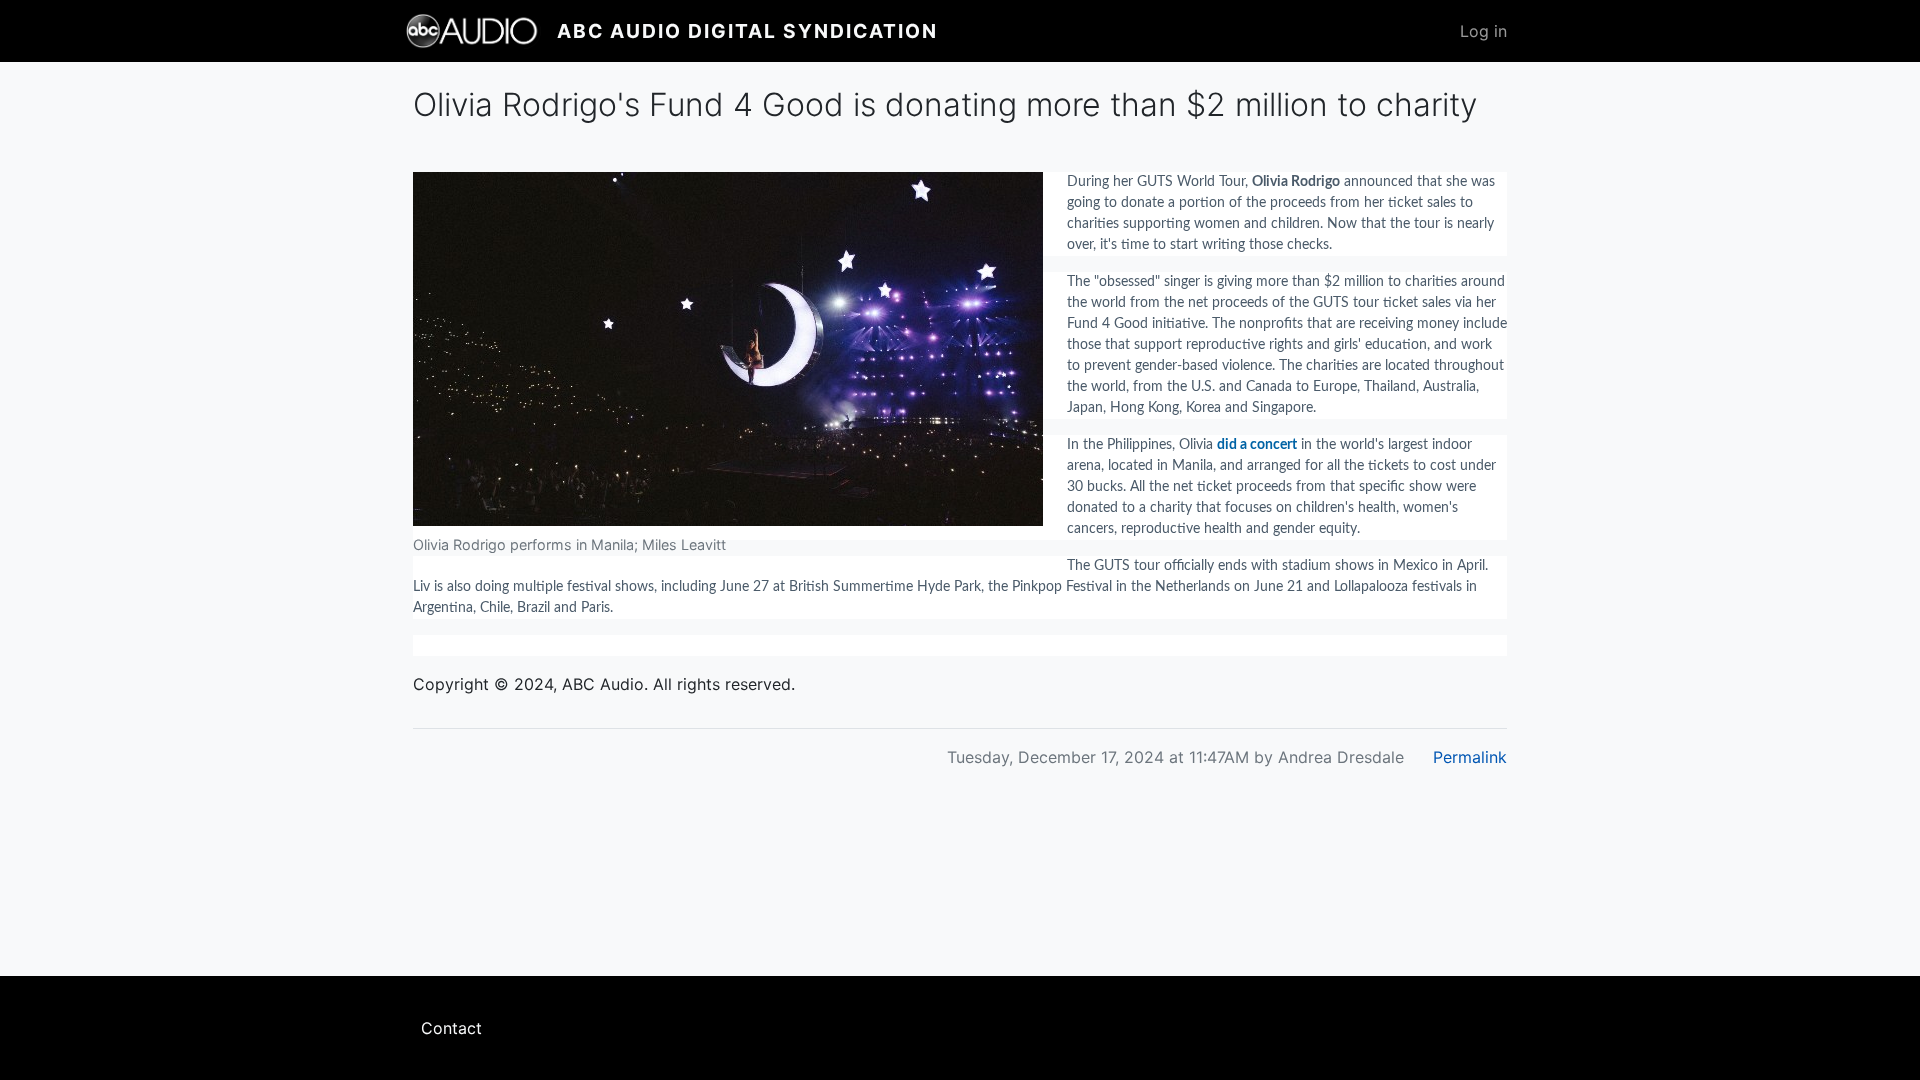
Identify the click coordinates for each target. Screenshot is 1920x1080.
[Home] (481, 31)
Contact (451, 1028)
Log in (1483, 31)
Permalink (1470, 757)
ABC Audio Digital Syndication (747, 31)
